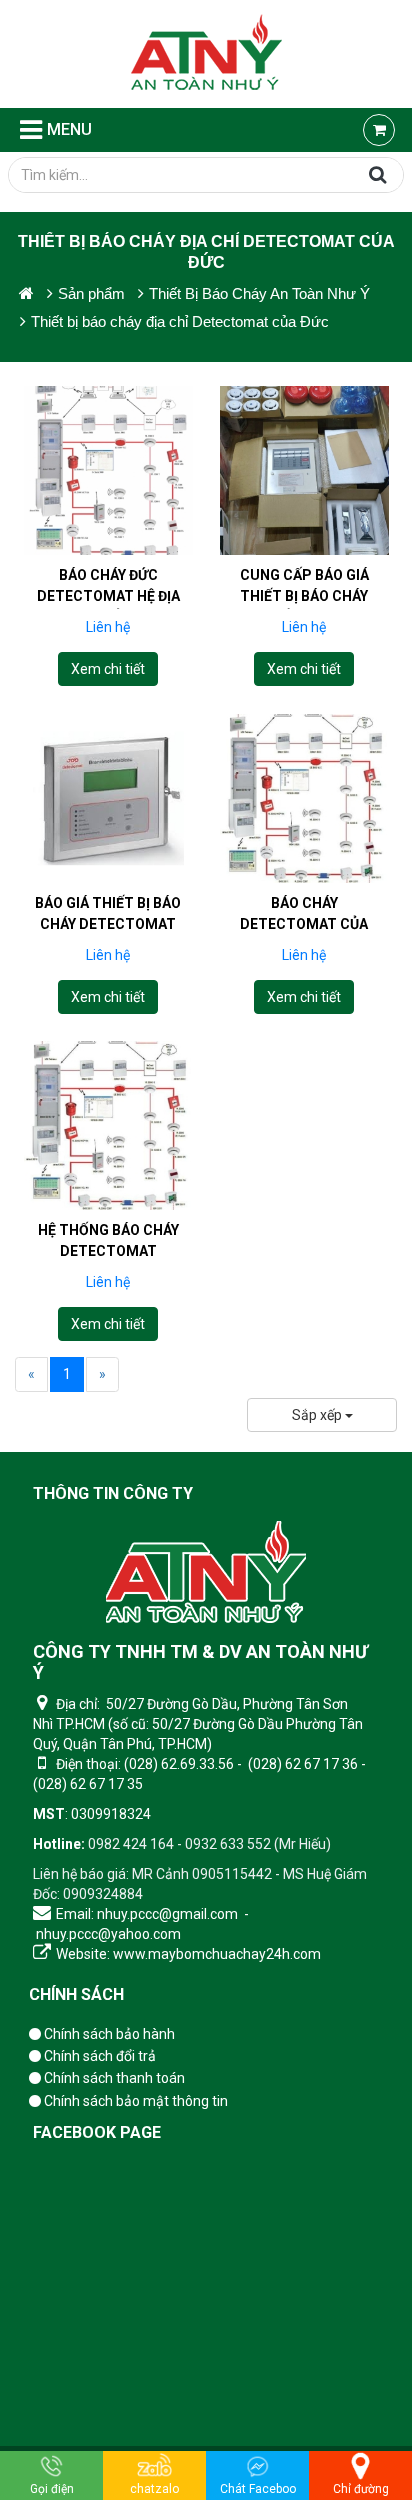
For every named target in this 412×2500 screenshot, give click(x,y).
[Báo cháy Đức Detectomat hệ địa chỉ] (108, 470)
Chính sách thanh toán (113, 2078)
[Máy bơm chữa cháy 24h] (206, 54)
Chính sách (76, 1994)
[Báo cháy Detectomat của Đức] (304, 797)
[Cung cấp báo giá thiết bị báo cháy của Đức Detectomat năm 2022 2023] (304, 470)
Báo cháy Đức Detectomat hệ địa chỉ (108, 596)
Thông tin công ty (113, 1493)
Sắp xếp (318, 1415)
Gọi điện (52, 2489)
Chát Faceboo (258, 2489)
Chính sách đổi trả (98, 2056)
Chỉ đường (361, 2489)
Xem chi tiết (108, 669)
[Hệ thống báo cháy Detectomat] (108, 1125)
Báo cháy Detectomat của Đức (304, 923)
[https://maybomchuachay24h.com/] (26, 293)
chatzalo (154, 2489)
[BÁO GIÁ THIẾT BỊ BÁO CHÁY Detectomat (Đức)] (108, 797)
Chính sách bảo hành (108, 2034)
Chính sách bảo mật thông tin (134, 2101)
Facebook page (97, 2132)
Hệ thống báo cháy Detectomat (108, 1240)
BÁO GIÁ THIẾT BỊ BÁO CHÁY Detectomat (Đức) (108, 923)
